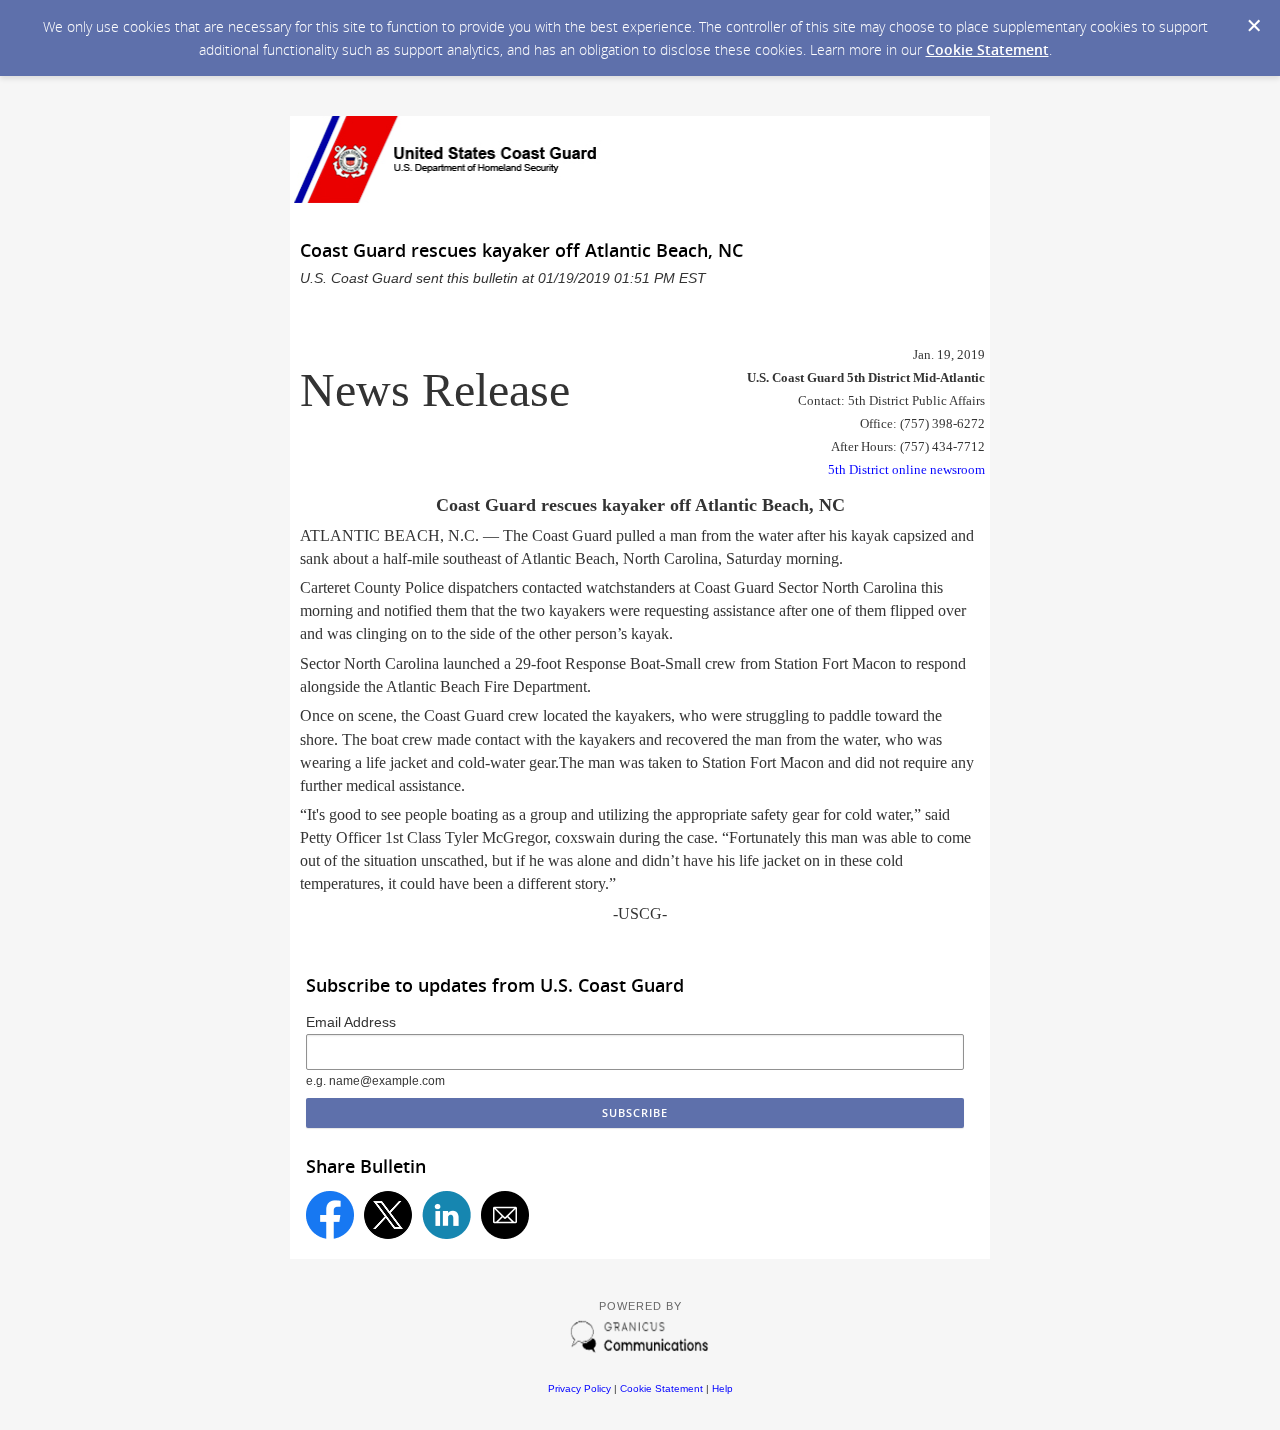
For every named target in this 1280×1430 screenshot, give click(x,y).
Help (722, 1388)
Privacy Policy (579, 1388)
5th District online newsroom (906, 469)
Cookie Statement (987, 49)
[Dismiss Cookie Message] (1254, 26)
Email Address (351, 1022)
